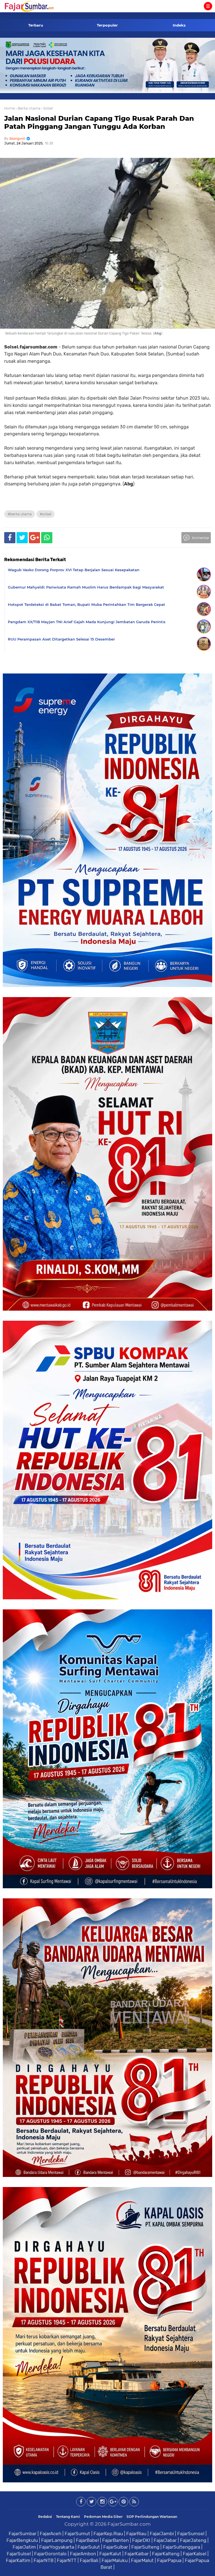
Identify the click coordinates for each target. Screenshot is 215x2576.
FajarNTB (44, 2560)
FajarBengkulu (22, 2540)
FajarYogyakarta (57, 2547)
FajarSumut (77, 2534)
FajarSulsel (19, 2554)
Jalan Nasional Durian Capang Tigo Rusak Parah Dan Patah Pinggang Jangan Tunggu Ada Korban (99, 122)
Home (10, 108)
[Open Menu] (208, 6)
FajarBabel (87, 2540)
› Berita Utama (28, 108)
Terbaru (36, 25)
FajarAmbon (83, 2554)
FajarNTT (67, 2560)
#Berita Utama (20, 514)
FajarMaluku (115, 2560)
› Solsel (47, 108)
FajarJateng (193, 2540)
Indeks (179, 25)
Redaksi (45, 2517)
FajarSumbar (23, 2534)
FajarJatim (24, 2547)
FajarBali (89, 2560)
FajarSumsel (191, 2534)
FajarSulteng (145, 2547)
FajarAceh (51, 2534)
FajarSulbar (116, 2547)
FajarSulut (89, 2547)
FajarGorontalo (50, 2554)
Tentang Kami (68, 2517)
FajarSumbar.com (129, 2524)
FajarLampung (57, 2540)
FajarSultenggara (181, 2547)
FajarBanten (115, 2540)
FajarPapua (169, 2560)
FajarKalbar (137, 2554)
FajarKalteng (166, 2554)
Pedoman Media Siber (103, 2517)
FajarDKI (141, 2540)
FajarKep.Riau (108, 2534)
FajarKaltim (18, 2560)
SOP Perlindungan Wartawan (152, 2517)
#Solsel (45, 514)
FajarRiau (136, 2534)
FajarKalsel (195, 2554)
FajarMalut (142, 2560)
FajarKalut (110, 2554)
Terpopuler (107, 25)
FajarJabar (165, 2540)
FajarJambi (162, 2534)
